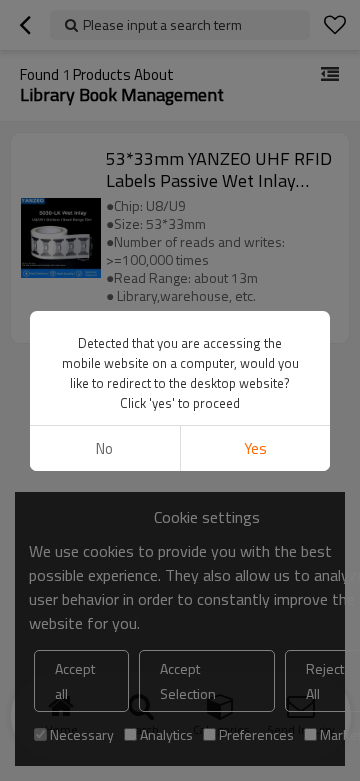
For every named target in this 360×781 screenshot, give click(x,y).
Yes (255, 448)
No (104, 448)
